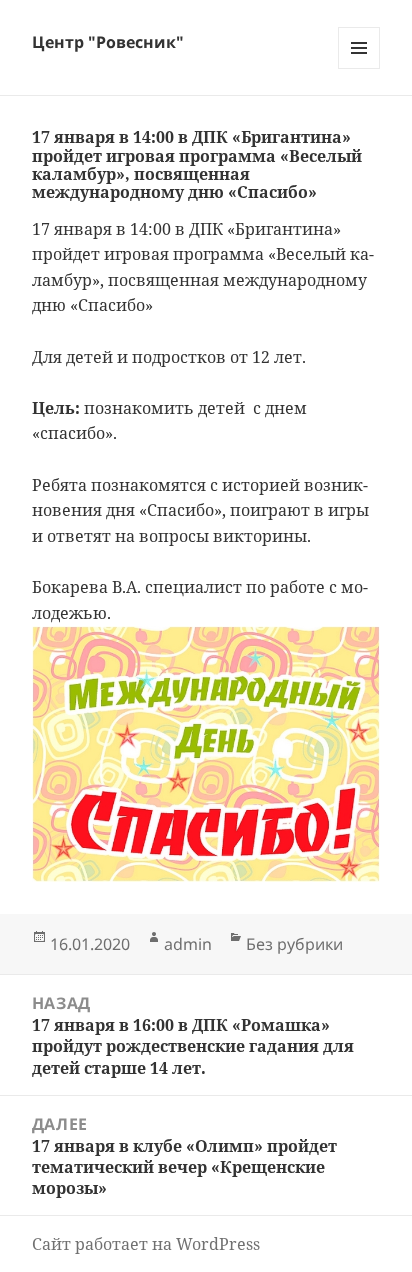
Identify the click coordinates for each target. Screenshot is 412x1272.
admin (188, 944)
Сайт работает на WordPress (146, 1244)
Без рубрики (294, 944)
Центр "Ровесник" (108, 42)
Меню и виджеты (359, 68)
